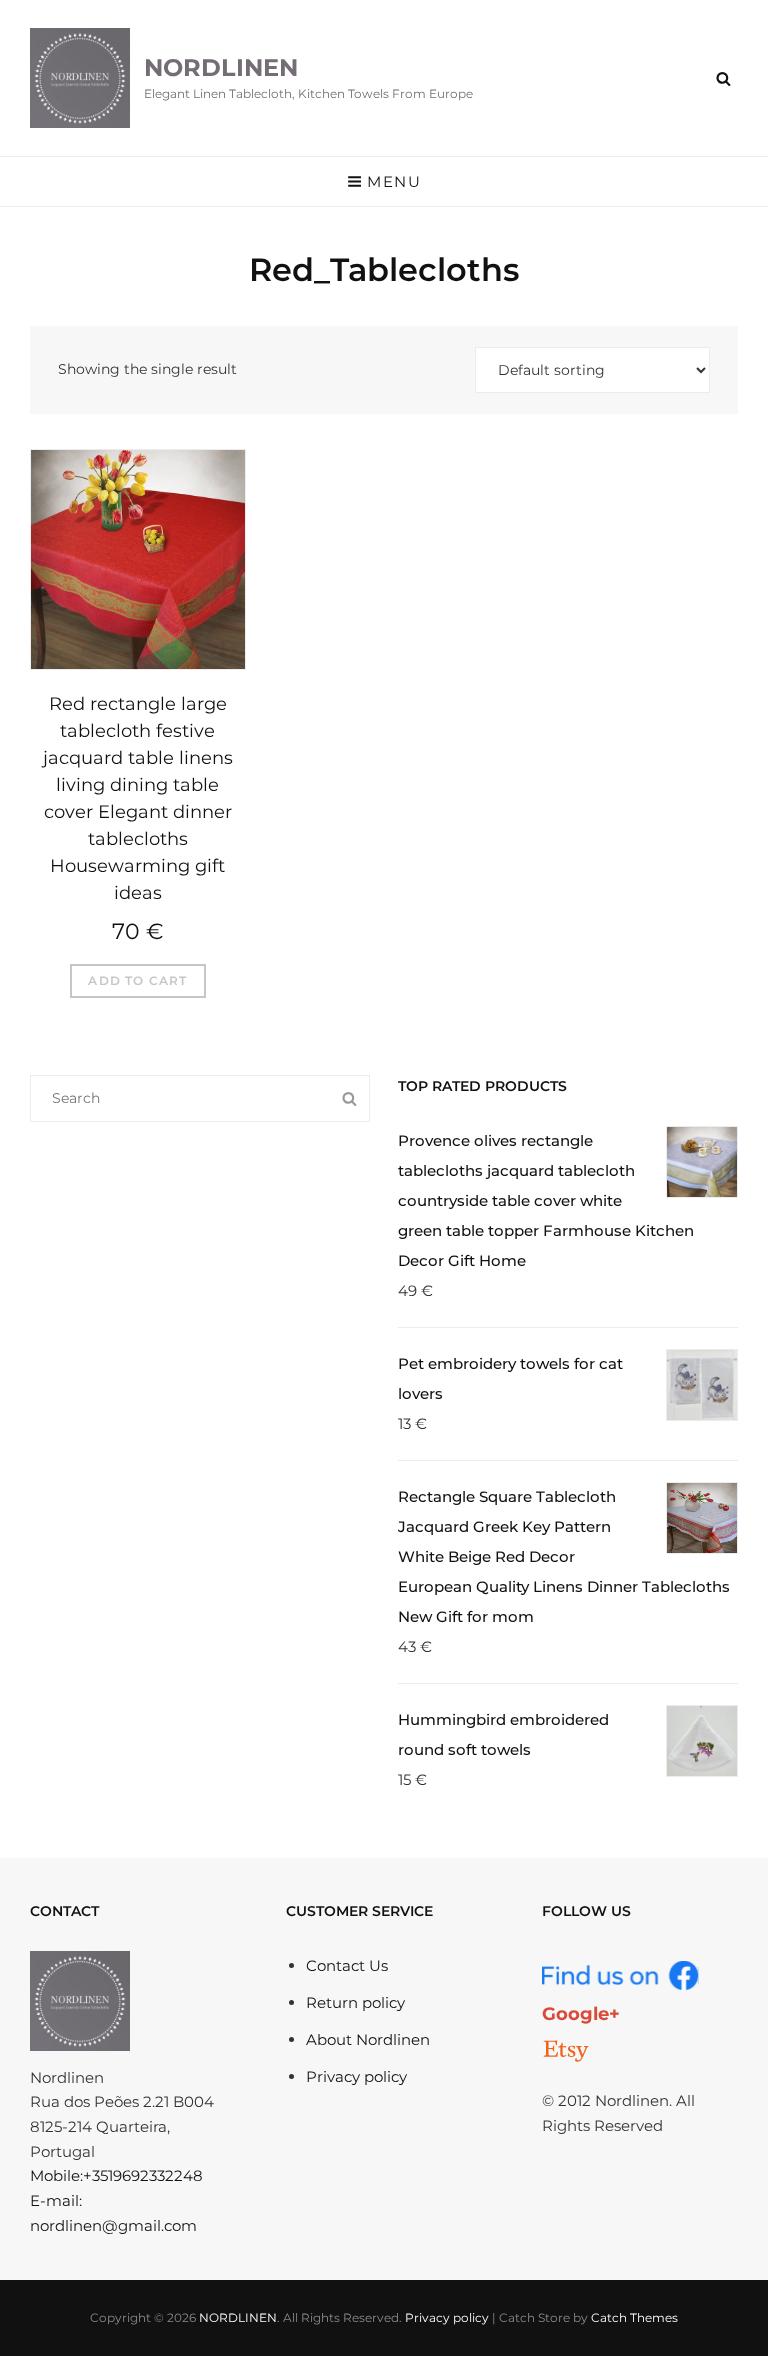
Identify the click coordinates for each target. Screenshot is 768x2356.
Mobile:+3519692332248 (116, 2175)
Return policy (355, 2002)
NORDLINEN (221, 67)
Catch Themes (634, 2317)
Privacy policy (356, 2076)
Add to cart (137, 980)
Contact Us (347, 1965)
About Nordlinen (368, 2039)
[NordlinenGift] (566, 2051)
